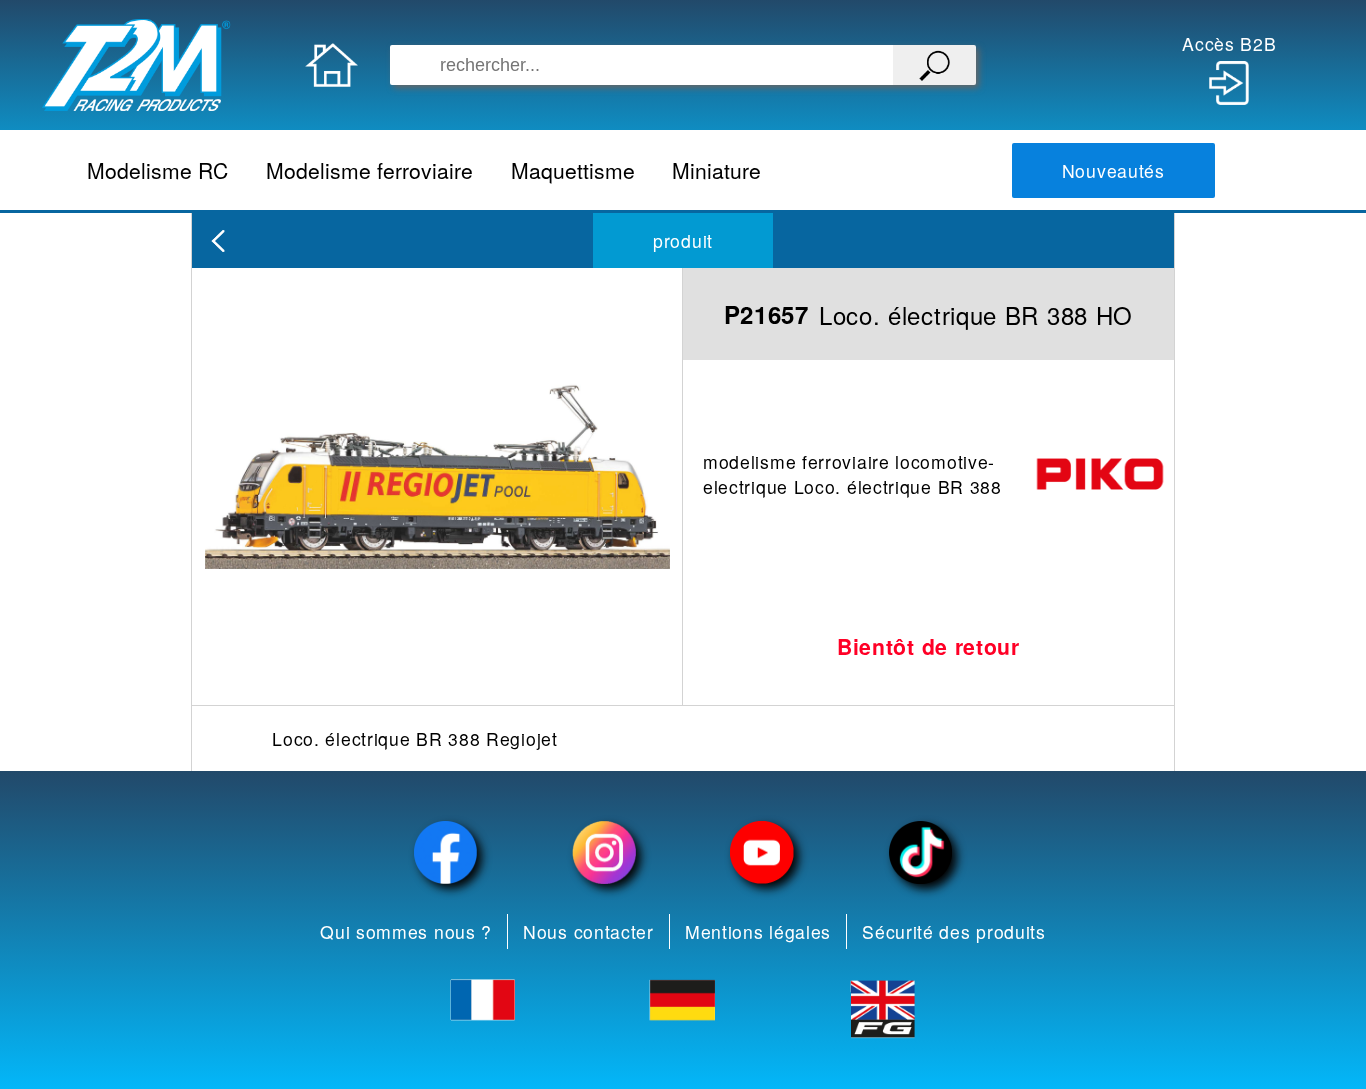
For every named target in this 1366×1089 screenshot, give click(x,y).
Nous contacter (588, 931)
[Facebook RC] (446, 852)
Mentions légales (758, 931)
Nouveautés (1113, 170)
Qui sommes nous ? (406, 931)
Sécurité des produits (954, 931)
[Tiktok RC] (920, 852)
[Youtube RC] (762, 852)
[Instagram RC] (604, 852)
